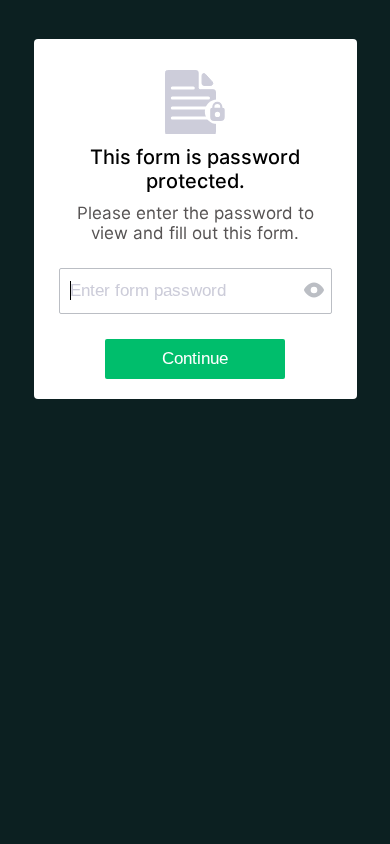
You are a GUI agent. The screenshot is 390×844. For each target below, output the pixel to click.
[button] (316, 290)
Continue (195, 358)
